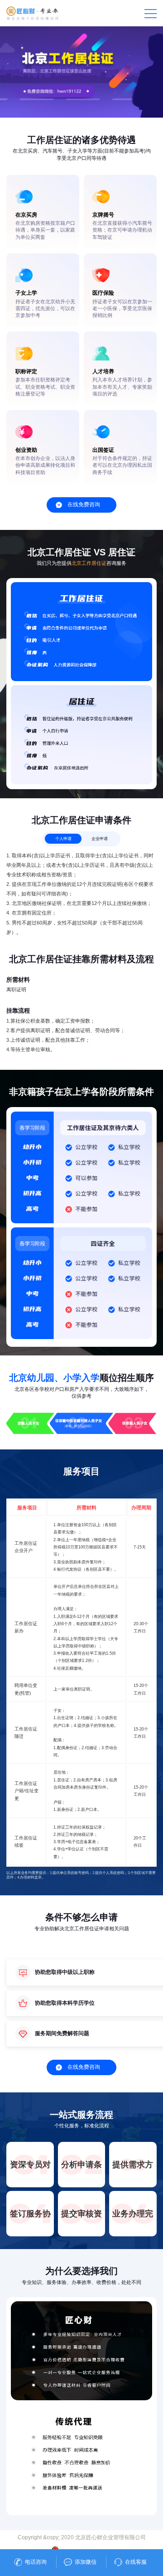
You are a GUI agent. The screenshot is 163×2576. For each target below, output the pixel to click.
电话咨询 (36, 2562)
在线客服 (136, 2562)
